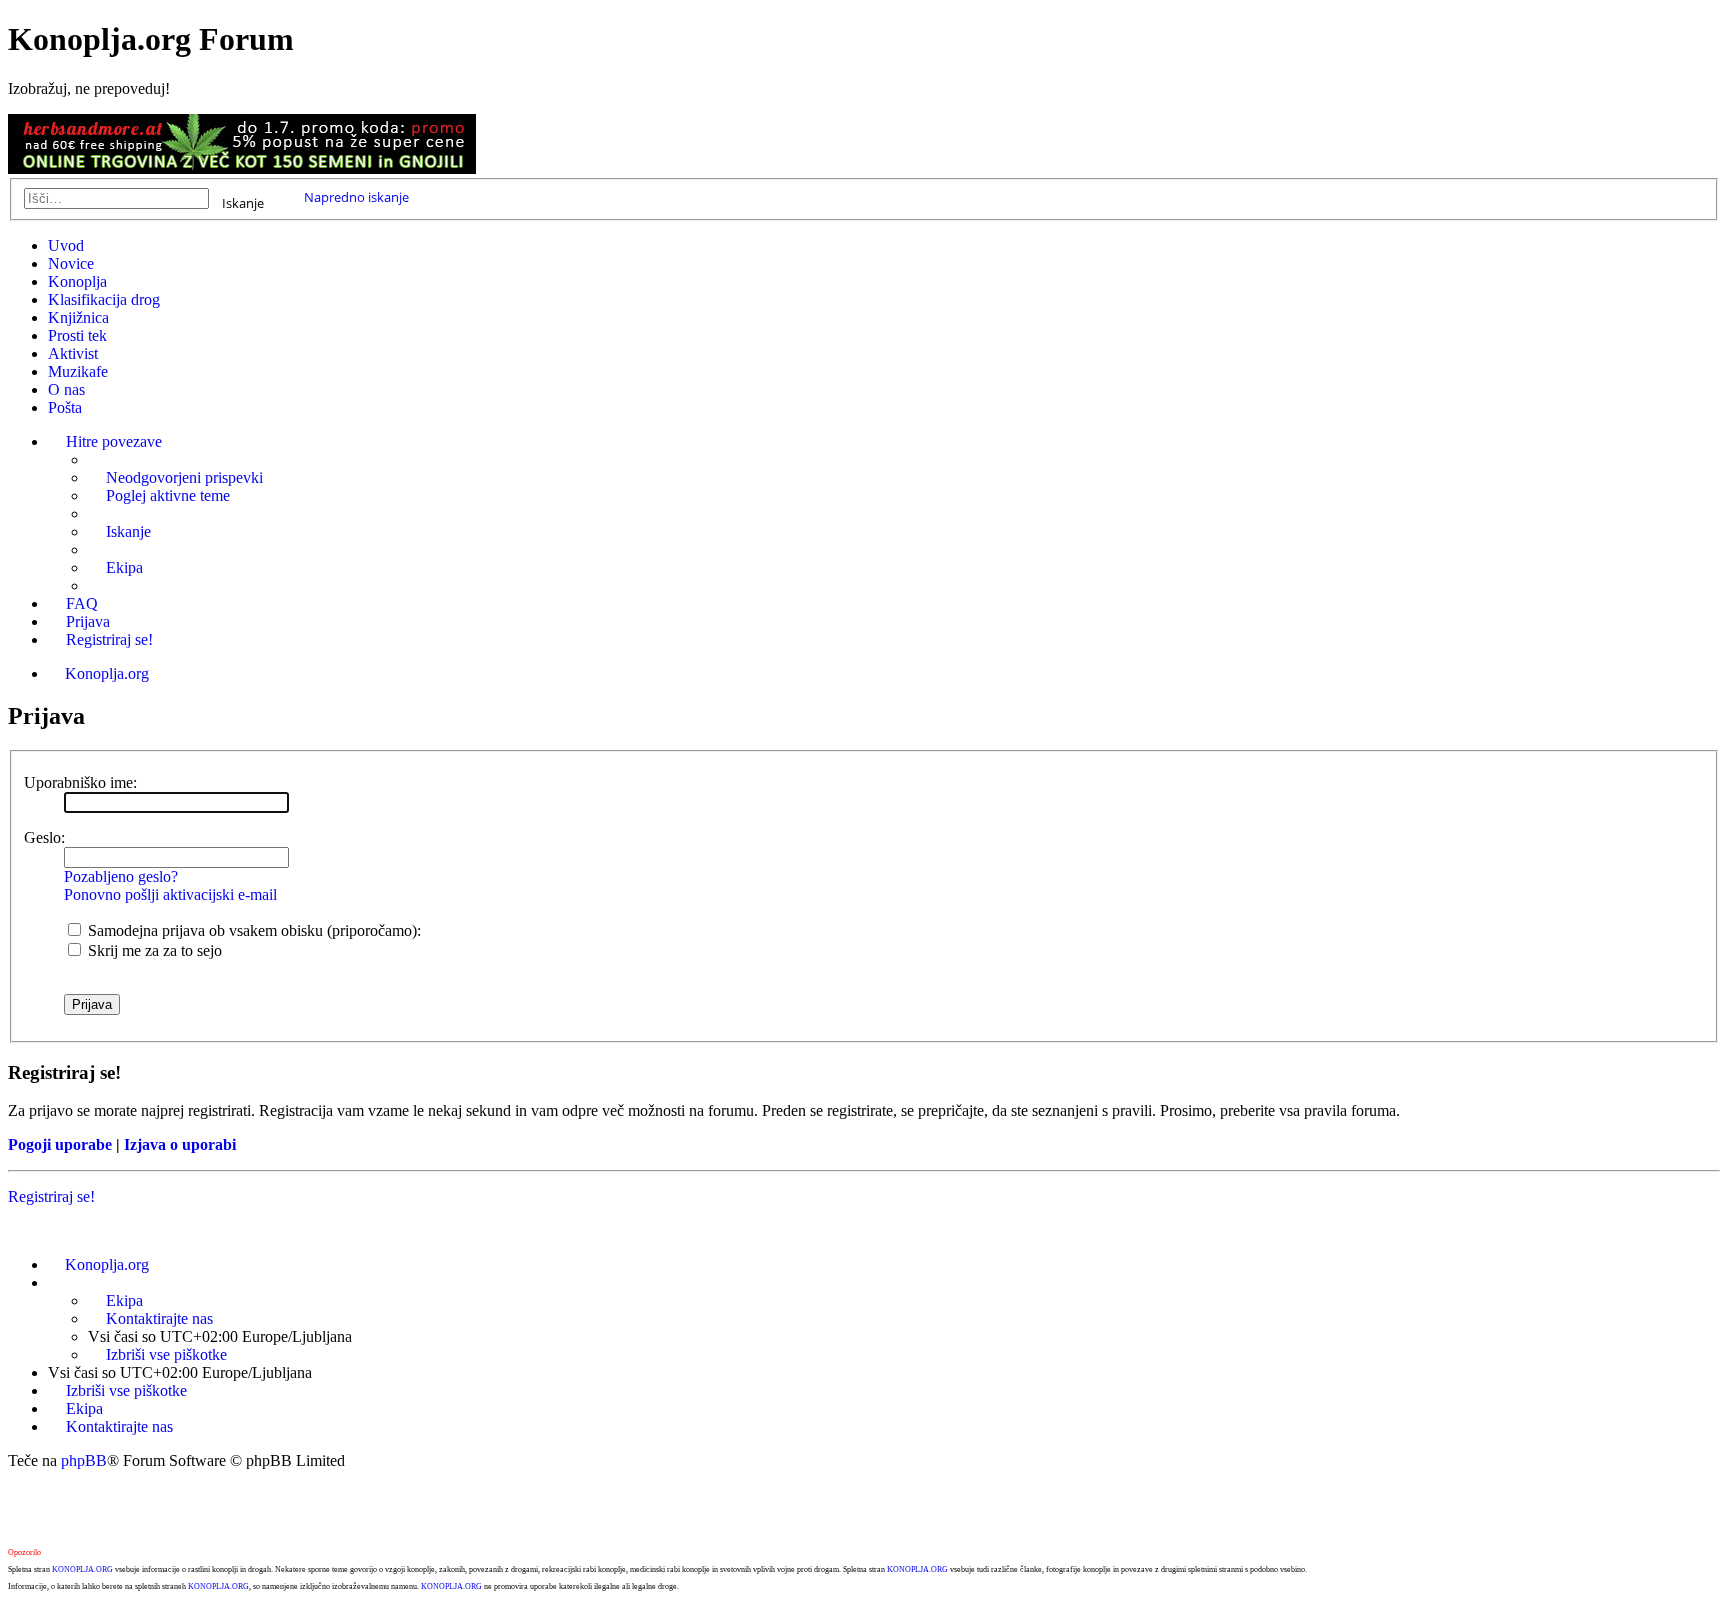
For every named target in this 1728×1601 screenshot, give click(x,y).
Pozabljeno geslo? (121, 876)
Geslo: (44, 837)
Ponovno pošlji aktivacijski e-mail (170, 894)
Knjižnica (78, 317)
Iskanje (243, 201)
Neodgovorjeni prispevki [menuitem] (184, 477)
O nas (66, 389)
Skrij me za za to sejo (153, 950)
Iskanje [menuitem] (128, 531)
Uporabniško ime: (80, 782)
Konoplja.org (107, 673)
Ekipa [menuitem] (124, 567)
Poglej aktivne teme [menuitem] (168, 495)
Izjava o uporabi (180, 1144)
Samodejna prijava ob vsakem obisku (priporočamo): (252, 930)
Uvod (66, 245)
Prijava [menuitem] (88, 621)
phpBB (84, 1460)
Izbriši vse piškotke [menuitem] (166, 1354)
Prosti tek (77, 335)
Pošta (65, 407)
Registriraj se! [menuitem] (109, 639)
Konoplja (77, 281)
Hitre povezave (114, 441)
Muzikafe (78, 371)
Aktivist (73, 353)
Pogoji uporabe (60, 1144)
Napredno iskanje (356, 197)
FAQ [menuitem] (82, 603)
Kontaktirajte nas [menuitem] (159, 1318)
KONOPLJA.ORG (82, 1569)
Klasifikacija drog (104, 299)
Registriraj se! (51, 1196)
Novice (71, 263)
